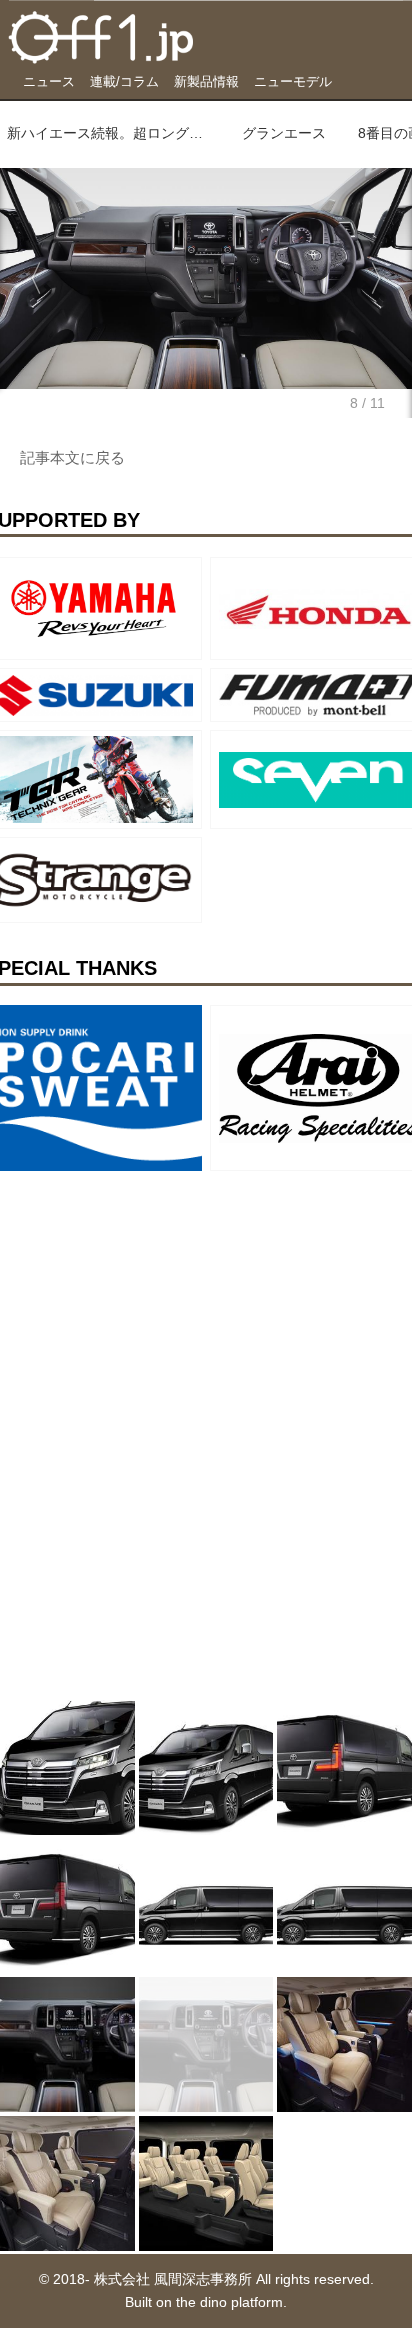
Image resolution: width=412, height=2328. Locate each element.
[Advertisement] (150, 1304)
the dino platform (229, 2302)
